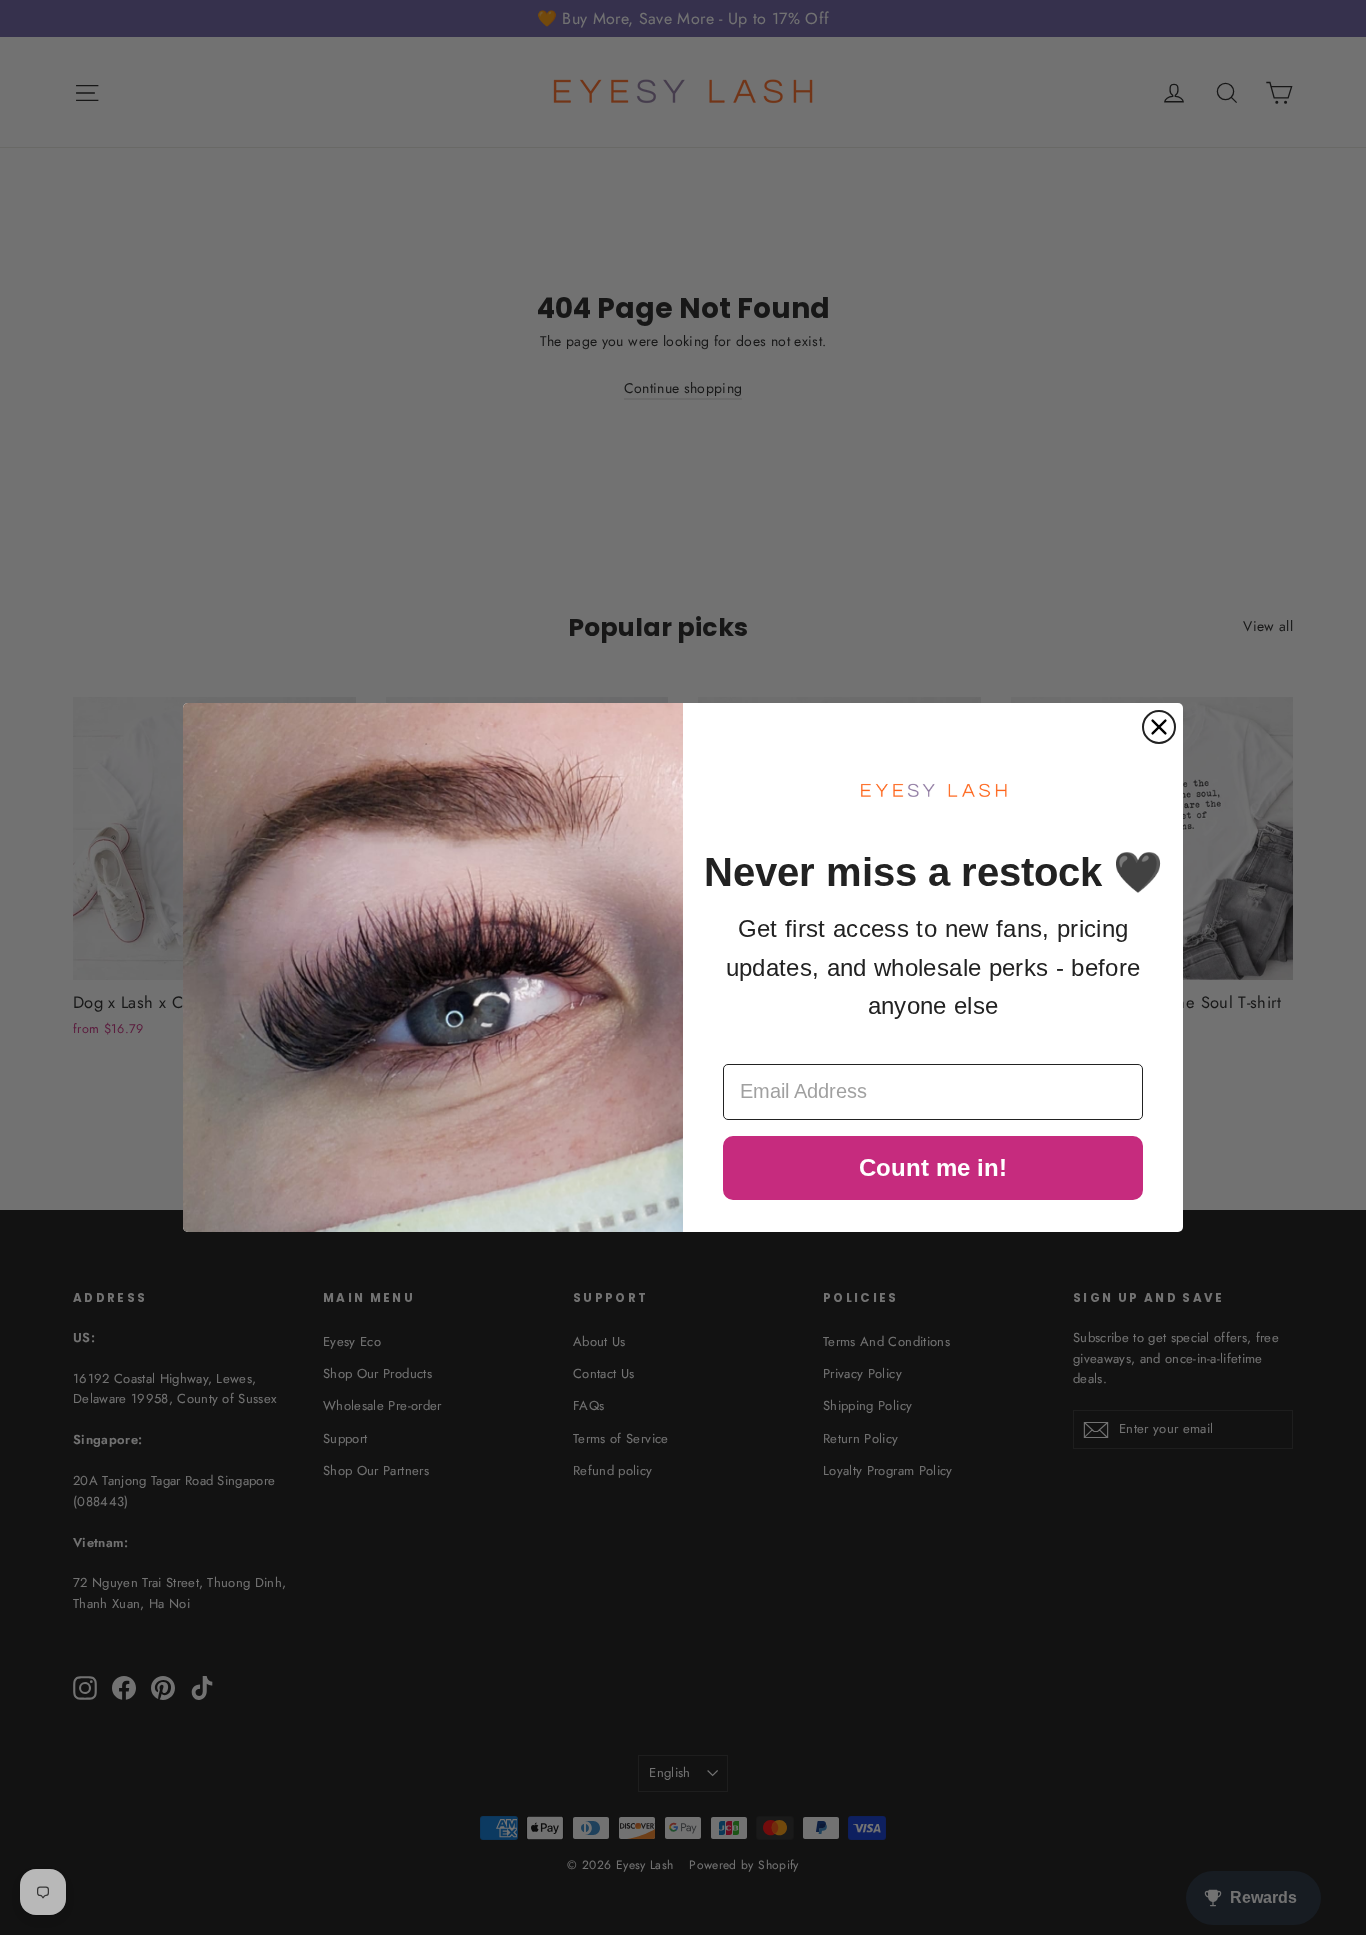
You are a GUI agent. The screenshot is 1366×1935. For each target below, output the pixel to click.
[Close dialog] (1159, 727)
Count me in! (933, 1167)
